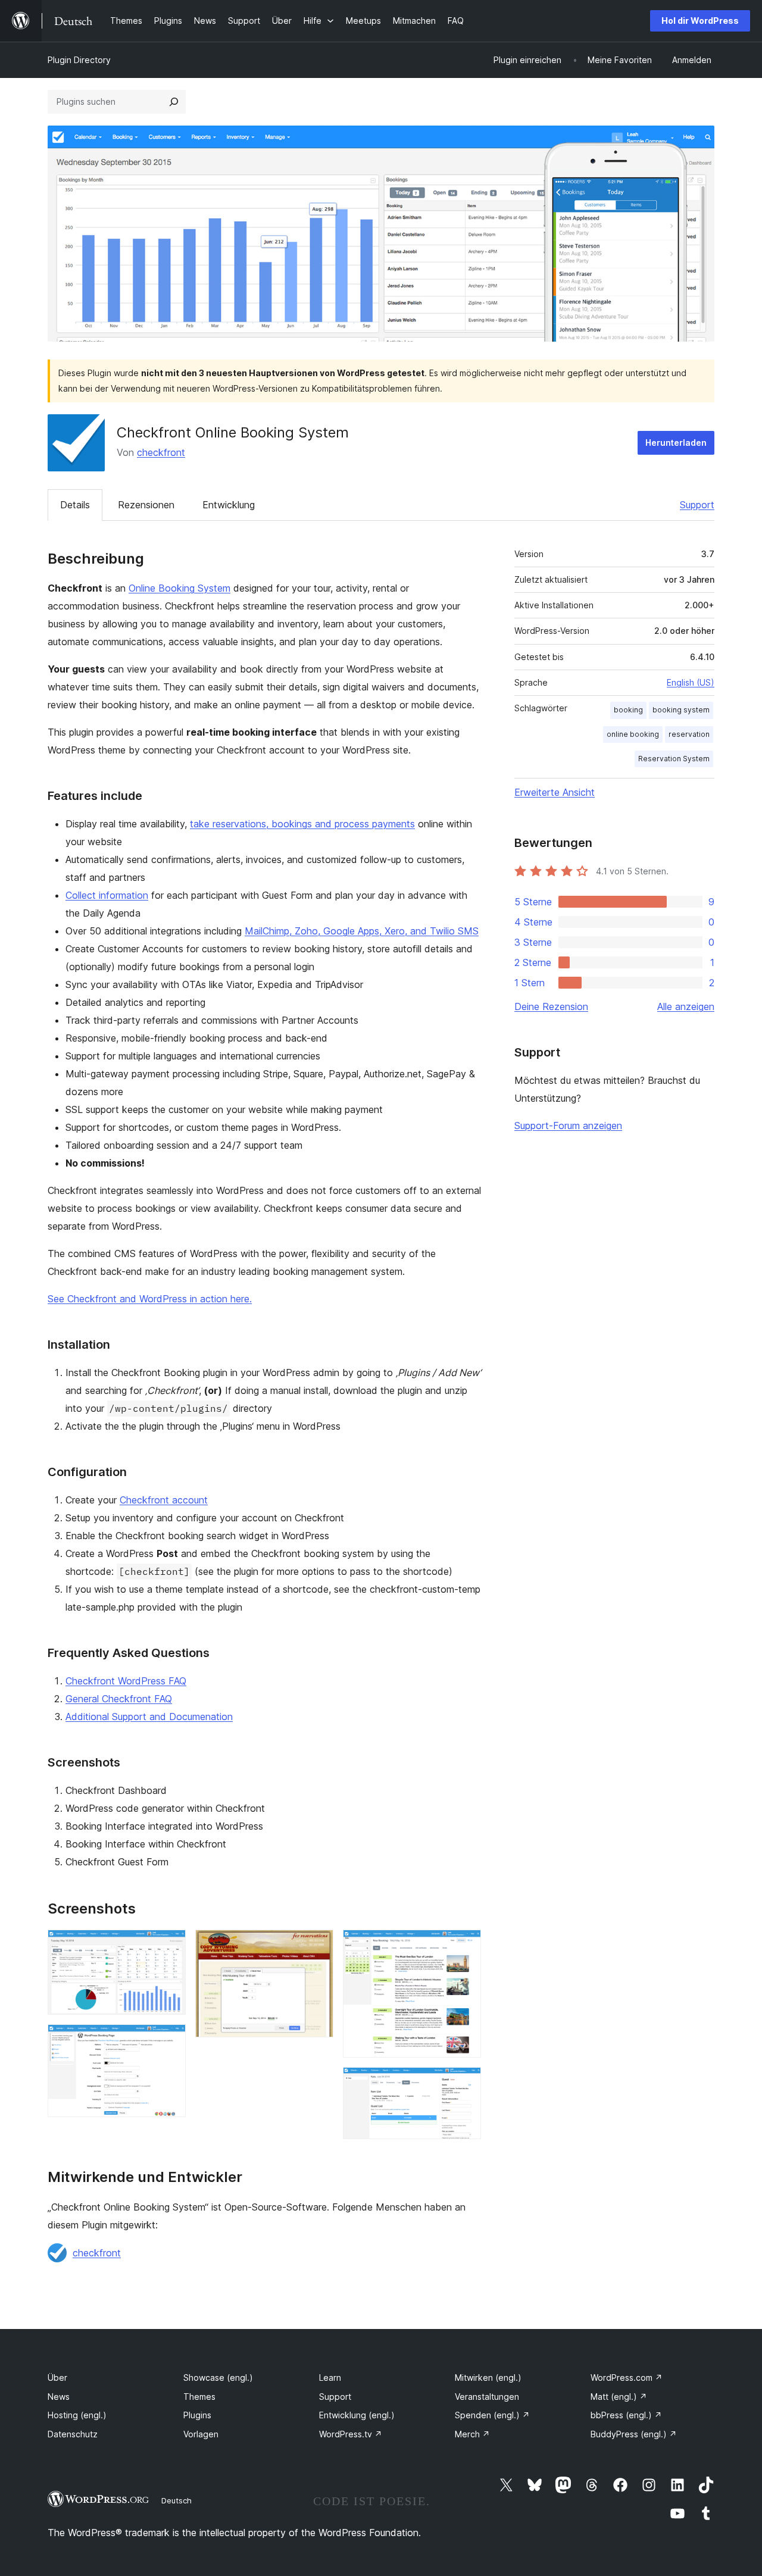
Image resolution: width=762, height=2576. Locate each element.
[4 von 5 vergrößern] (465, 1946)
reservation (689, 734)
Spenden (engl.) (492, 2415)
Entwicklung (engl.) (357, 2415)
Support (697, 505)
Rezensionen (146, 505)
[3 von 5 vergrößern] (317, 1946)
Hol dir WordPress (700, 21)
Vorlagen (201, 2434)
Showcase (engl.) (218, 2378)
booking (628, 710)
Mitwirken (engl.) (488, 2378)
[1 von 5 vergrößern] (170, 1946)
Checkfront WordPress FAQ (126, 1681)
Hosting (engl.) (77, 2415)
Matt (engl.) (619, 2397)
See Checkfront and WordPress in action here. (150, 1299)
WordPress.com (627, 2378)
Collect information (107, 895)
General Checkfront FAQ (119, 1699)
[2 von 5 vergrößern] (170, 2040)
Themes (199, 2397)
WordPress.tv (351, 2434)
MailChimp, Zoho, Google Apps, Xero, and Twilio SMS (362, 931)
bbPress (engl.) (626, 2415)
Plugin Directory (79, 60)
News (59, 2397)
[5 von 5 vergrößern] (465, 2083)
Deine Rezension (551, 1006)
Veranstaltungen (487, 2397)
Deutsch (177, 2500)
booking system (681, 710)
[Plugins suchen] (174, 102)
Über (57, 2378)
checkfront (161, 452)
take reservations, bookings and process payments (302, 824)
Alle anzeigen (686, 1006)
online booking (633, 734)
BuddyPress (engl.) (634, 2434)
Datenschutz (73, 2434)
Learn (330, 2378)
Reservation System (674, 759)
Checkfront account (164, 1500)
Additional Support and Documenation (149, 1717)
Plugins (197, 2415)
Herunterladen (676, 443)
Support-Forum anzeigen (568, 1126)
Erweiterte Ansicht (555, 792)
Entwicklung (229, 505)
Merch (472, 2434)
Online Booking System (179, 588)
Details (75, 505)
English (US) (691, 682)
